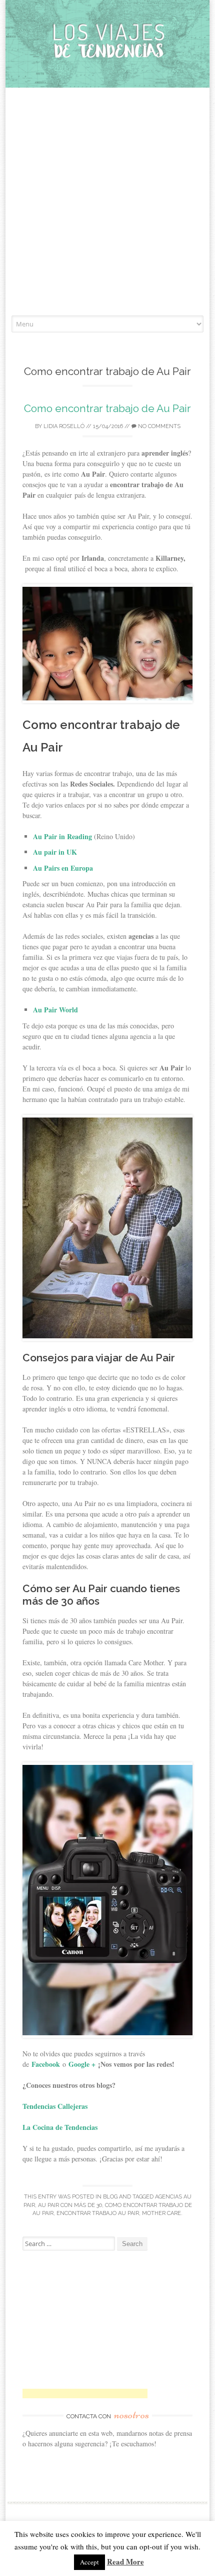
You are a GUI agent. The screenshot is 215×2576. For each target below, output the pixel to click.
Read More (125, 2561)
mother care (161, 2213)
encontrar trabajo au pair (98, 2213)
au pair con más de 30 (70, 2205)
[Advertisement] (107, 203)
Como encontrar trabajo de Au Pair (107, 408)
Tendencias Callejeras (56, 2106)
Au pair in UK (55, 852)
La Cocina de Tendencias (60, 2127)
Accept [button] (89, 2562)
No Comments (158, 426)
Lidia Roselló (64, 426)
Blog (110, 2197)
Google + (82, 2064)
